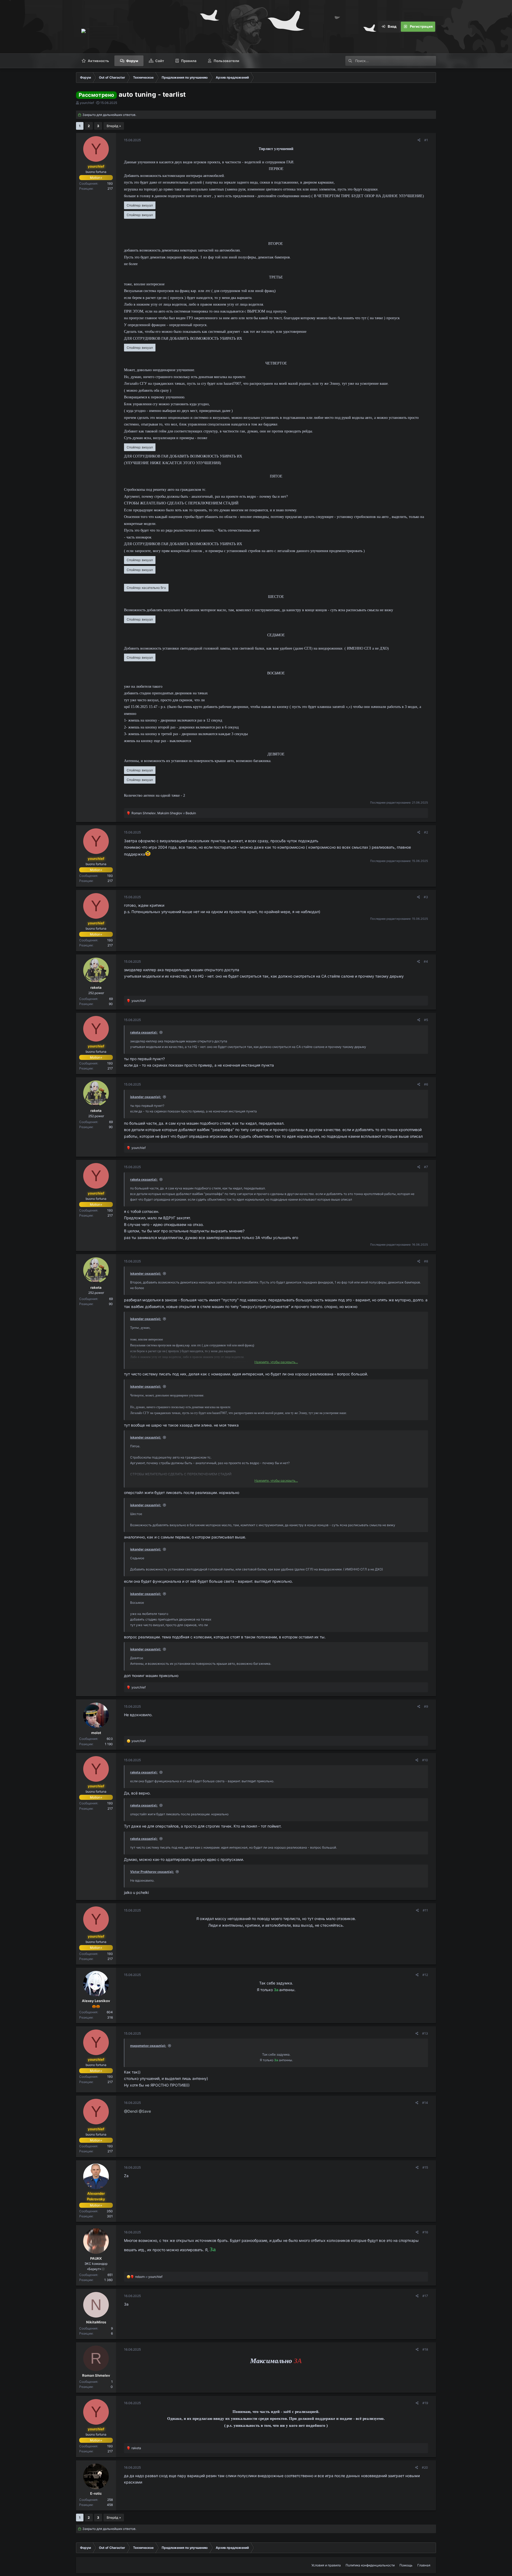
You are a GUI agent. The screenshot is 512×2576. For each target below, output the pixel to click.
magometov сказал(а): (148, 2046)
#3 (426, 897)
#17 (425, 2296)
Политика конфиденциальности (370, 2565)
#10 (425, 1760)
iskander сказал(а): (146, 1097)
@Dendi (131, 2111)
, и (164, 813)
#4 (426, 961)
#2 (426, 832)
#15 (425, 2167)
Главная (424, 2565)
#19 (425, 2403)
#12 (425, 1975)
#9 (426, 1706)
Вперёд (112, 126)
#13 (425, 2033)
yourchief (87, 103)
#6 (426, 1084)
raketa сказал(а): (144, 1032)
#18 (425, 2349)
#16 (425, 2232)
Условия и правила (326, 2565)
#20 (425, 2467)
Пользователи (226, 61)
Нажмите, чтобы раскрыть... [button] (276, 1362)
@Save (145, 2111)
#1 (426, 140)
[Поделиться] (419, 140)
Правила (189, 61)
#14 (425, 2103)
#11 (425, 1910)
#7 (426, 1167)
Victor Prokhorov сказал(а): (152, 1872)
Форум (132, 61)
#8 (426, 1261)
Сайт (160, 61)
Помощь (406, 2565)
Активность (98, 61)
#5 (426, 1020)
